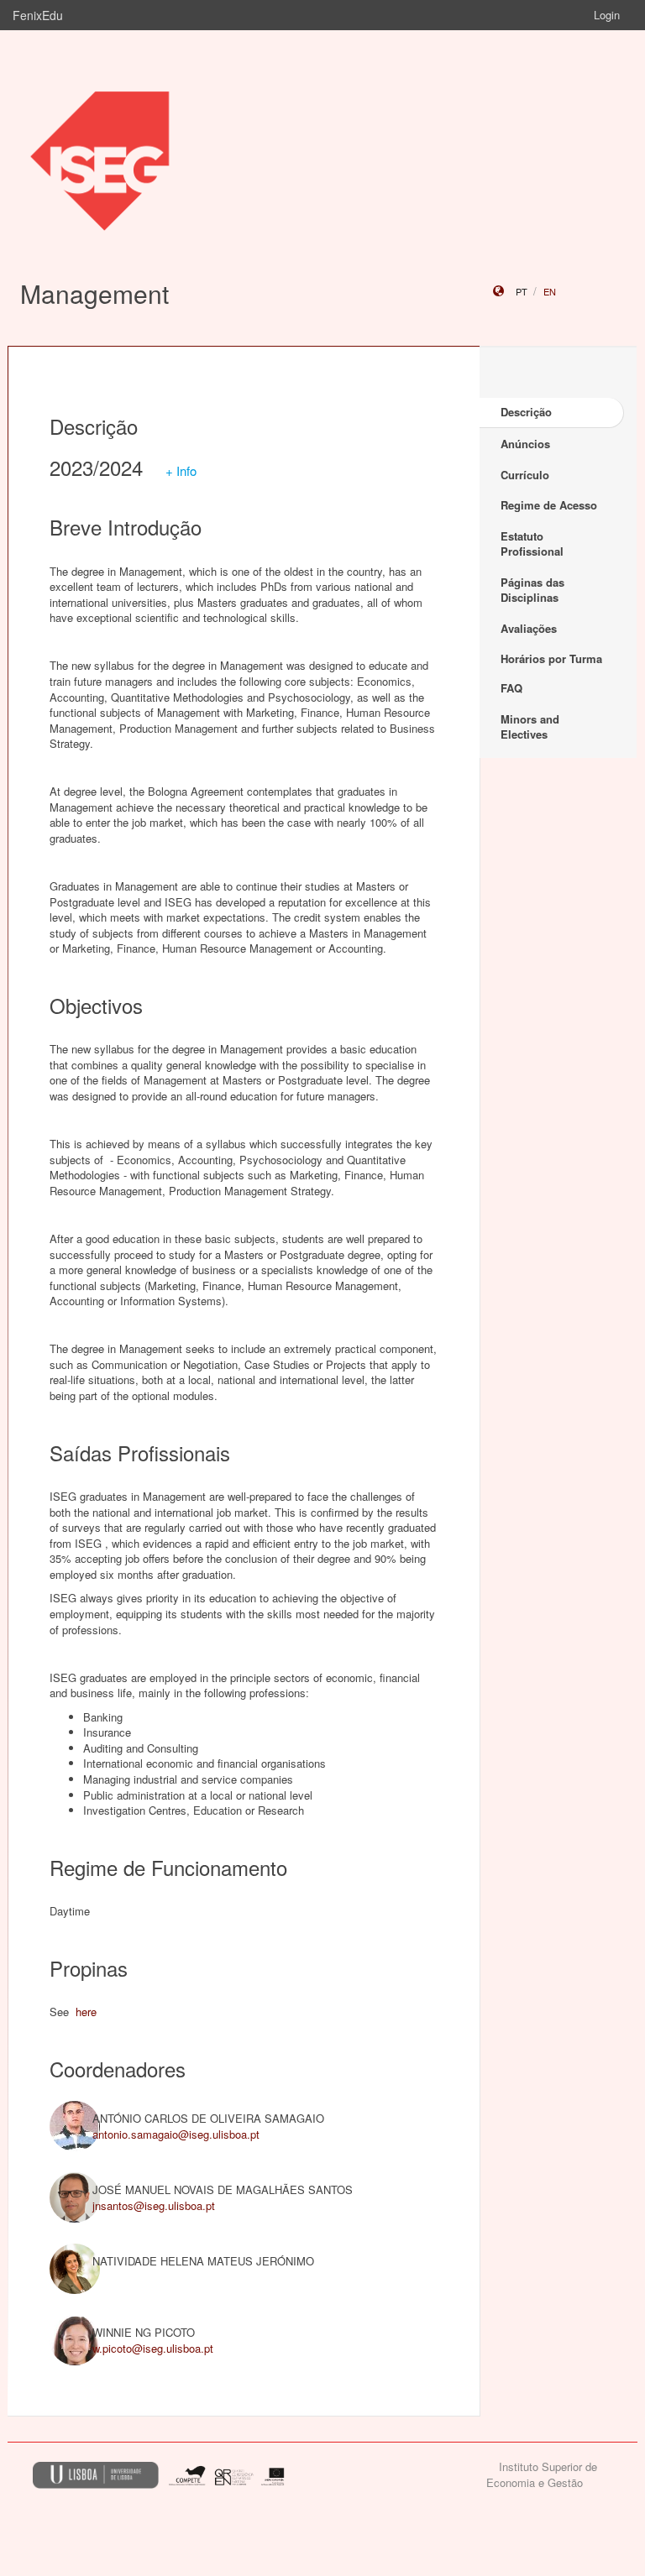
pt (522, 291)
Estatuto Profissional (532, 544)
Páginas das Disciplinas (532, 590)
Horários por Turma (551, 658)
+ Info (181, 470)
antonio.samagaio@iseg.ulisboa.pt (176, 2134)
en (550, 291)
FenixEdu (38, 15)
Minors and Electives (530, 727)
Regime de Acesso (549, 505)
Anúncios (525, 444)
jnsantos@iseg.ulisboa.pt (154, 2205)
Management (94, 293)
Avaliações (529, 628)
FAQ (511, 688)
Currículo (525, 475)
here (86, 2012)
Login (607, 15)
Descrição (526, 412)
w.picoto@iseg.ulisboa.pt (153, 2348)
